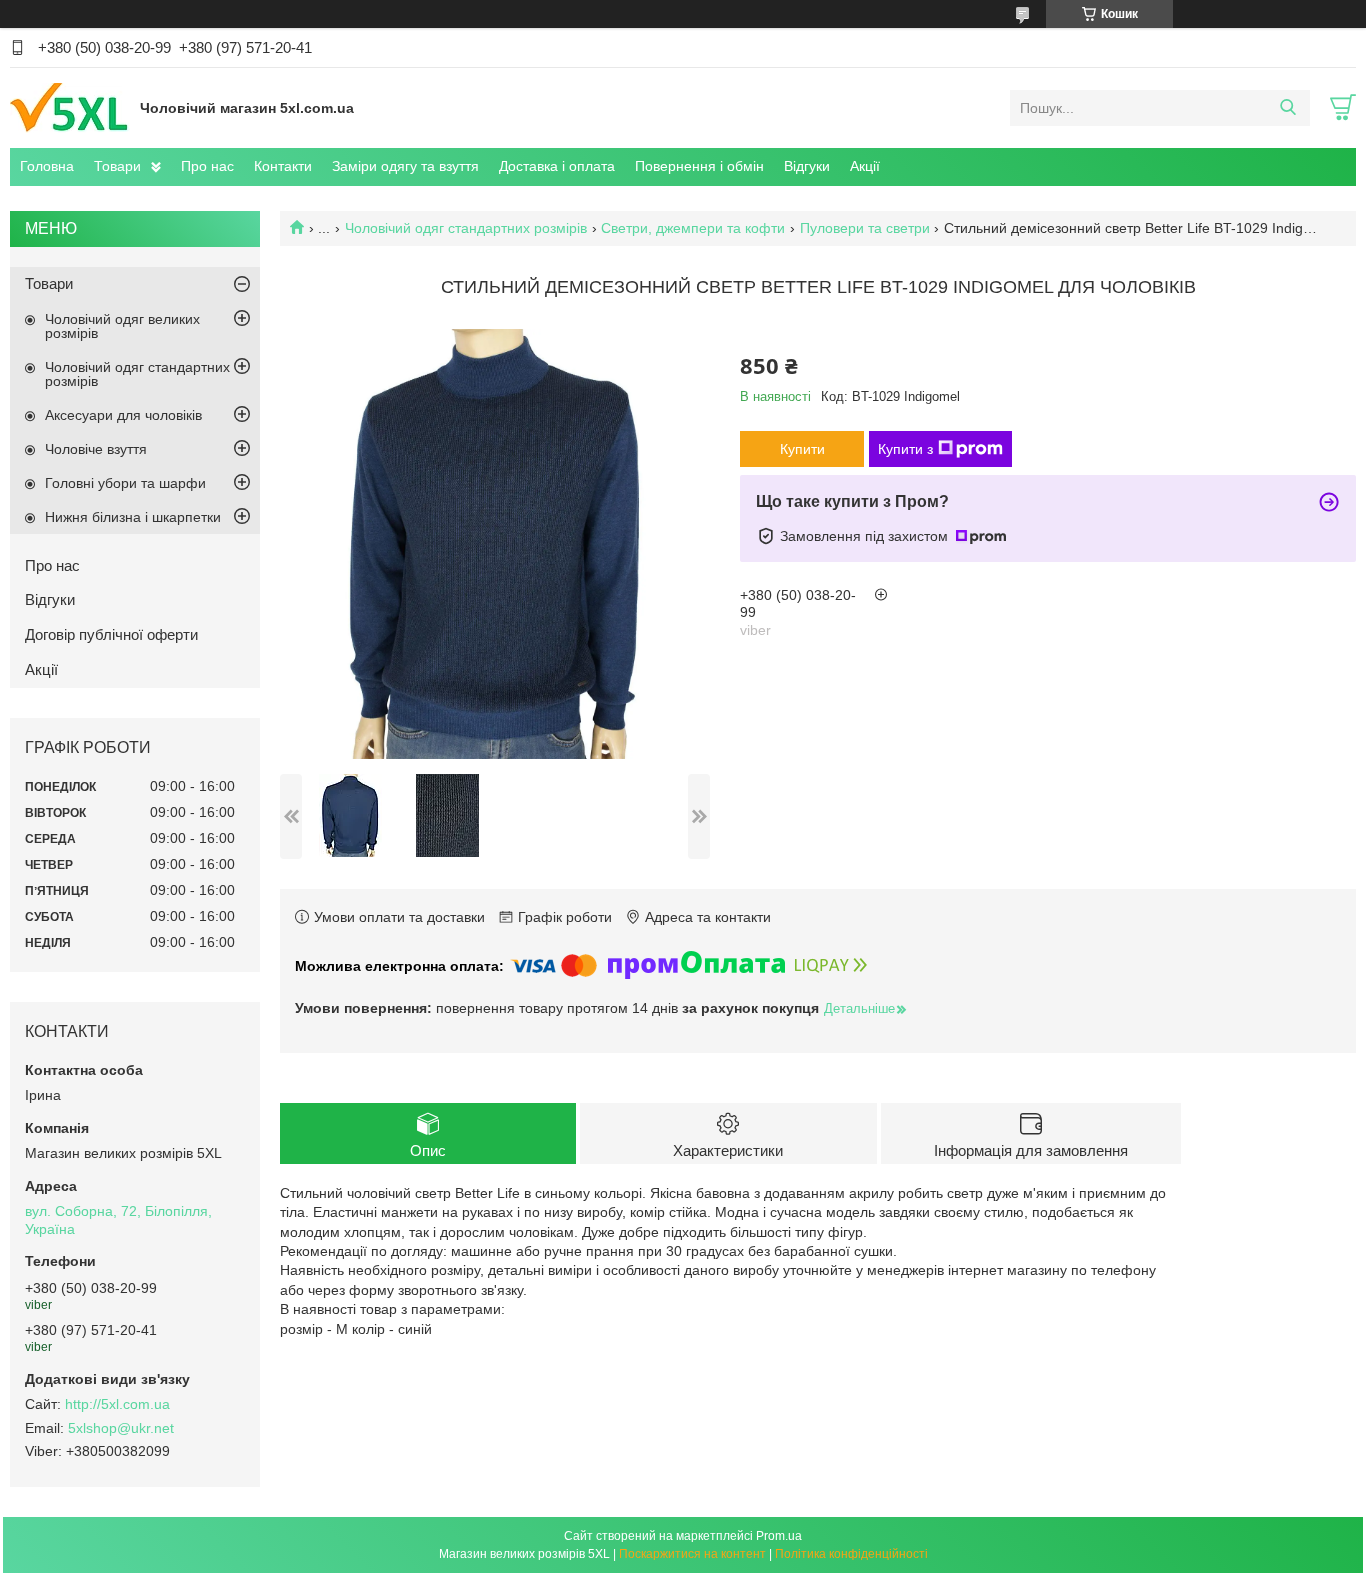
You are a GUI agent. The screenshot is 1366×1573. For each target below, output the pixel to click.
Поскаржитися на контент (692, 1554)
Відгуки (807, 166)
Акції (865, 166)
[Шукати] (1287, 108)
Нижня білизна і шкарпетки (133, 517)
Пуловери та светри (865, 228)
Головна (47, 166)
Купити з (905, 449)
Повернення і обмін (699, 166)
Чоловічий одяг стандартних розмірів (466, 228)
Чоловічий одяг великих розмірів (122, 326)
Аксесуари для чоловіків (123, 415)
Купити (802, 449)
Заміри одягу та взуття (405, 166)
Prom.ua (779, 1536)
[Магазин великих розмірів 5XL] (70, 107)
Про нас (207, 166)
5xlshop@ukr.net (121, 1428)
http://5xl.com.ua (117, 1404)
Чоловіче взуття (96, 449)
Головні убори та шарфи (125, 483)
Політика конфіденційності (851, 1554)
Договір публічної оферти (111, 634)
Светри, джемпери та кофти (693, 228)
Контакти (283, 166)
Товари (117, 166)
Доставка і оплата (557, 166)
